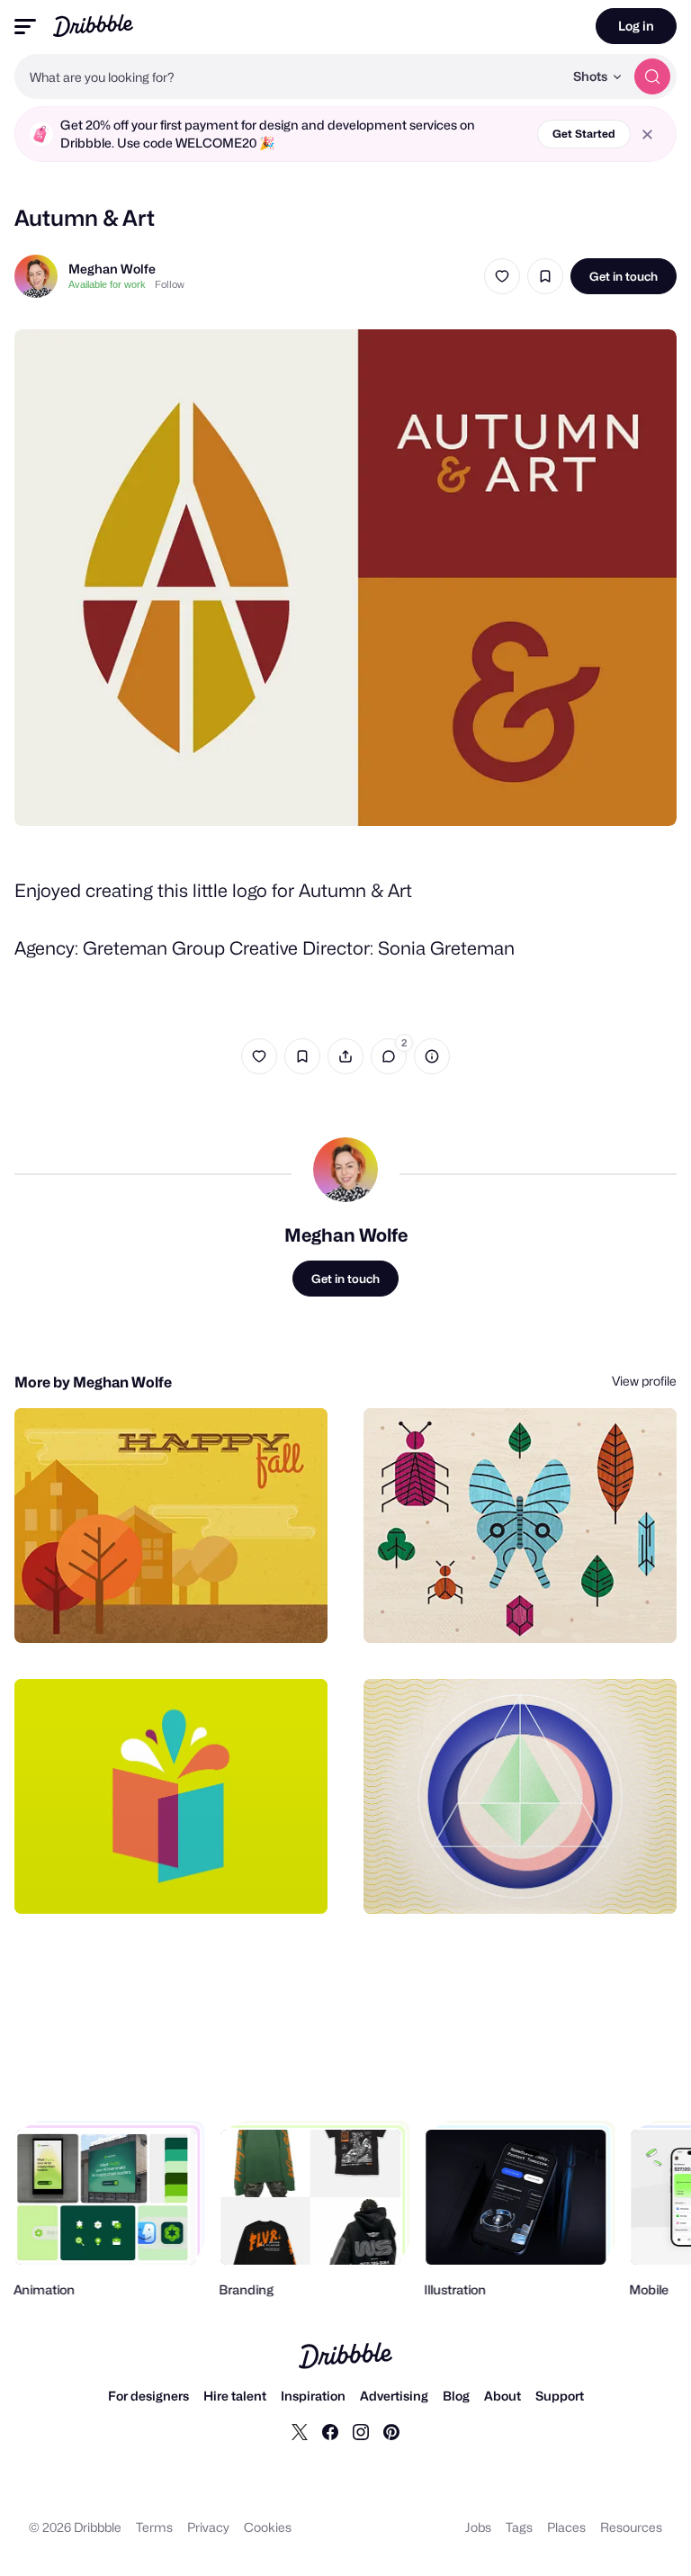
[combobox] (289, 76)
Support (560, 2396)
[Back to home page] (93, 26)
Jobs (478, 2527)
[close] (647, 135)
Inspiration (313, 2396)
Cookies (268, 2527)
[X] (300, 2431)
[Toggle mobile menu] (25, 27)
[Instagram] (361, 2431)
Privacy (208, 2527)
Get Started (584, 134)
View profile (644, 1381)
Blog (456, 2396)
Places (566, 2527)
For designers (148, 2396)
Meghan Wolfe (112, 269)
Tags (519, 2527)
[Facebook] (330, 2431)
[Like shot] (502, 276)
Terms (154, 2527)
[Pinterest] (391, 2431)
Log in (636, 26)
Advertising (394, 2396)
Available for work (107, 284)
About (503, 2396)
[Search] (652, 76)
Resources (631, 2527)
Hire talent (235, 2396)
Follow (170, 284)
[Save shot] (545, 276)
